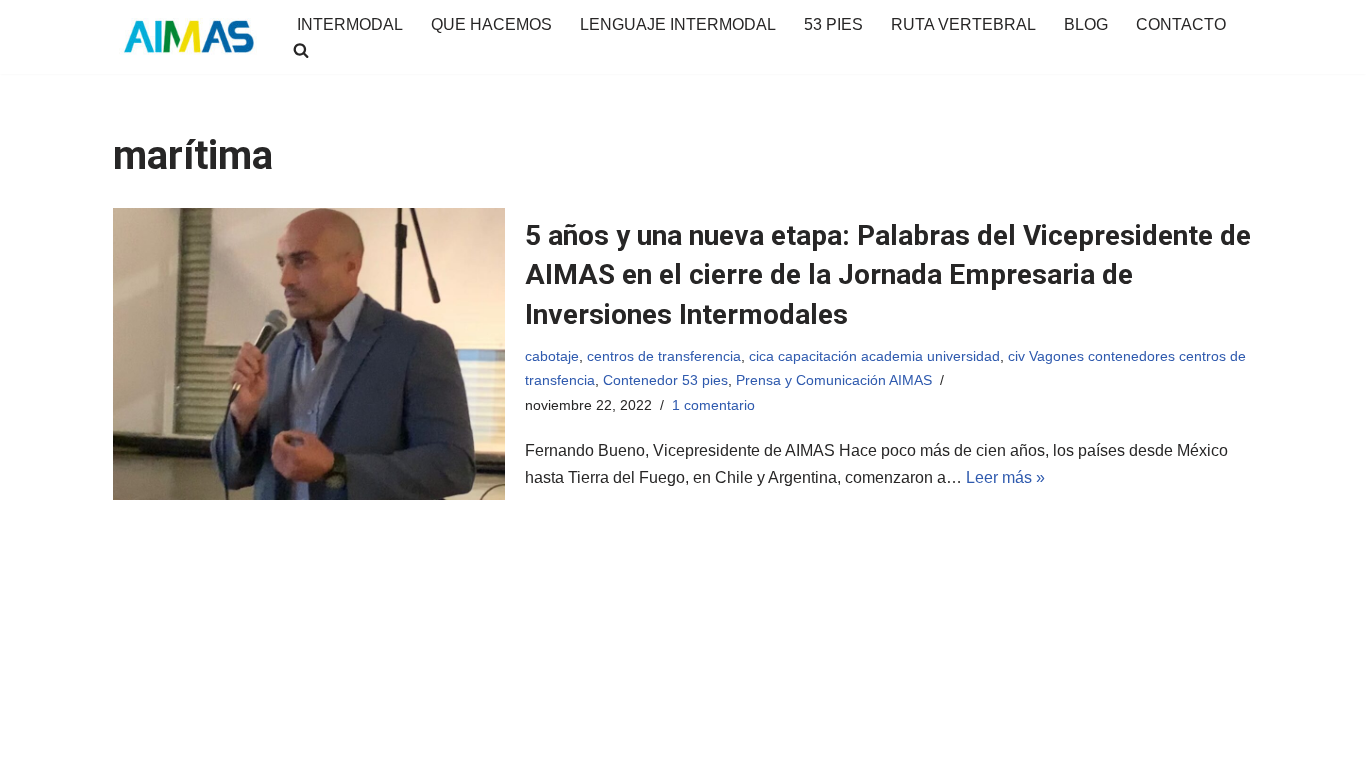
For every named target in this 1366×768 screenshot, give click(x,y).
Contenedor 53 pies (665, 380)
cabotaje (552, 356)
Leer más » (1005, 477)
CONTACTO (1181, 24)
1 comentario (713, 405)
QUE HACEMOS (491, 24)
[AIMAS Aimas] (188, 37)
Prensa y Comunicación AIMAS (834, 380)
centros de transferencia (664, 356)
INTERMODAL (350, 24)
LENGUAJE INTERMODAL (678, 24)
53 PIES (833, 24)
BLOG (1086, 24)
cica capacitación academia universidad (874, 356)
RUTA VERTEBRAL (963, 24)
